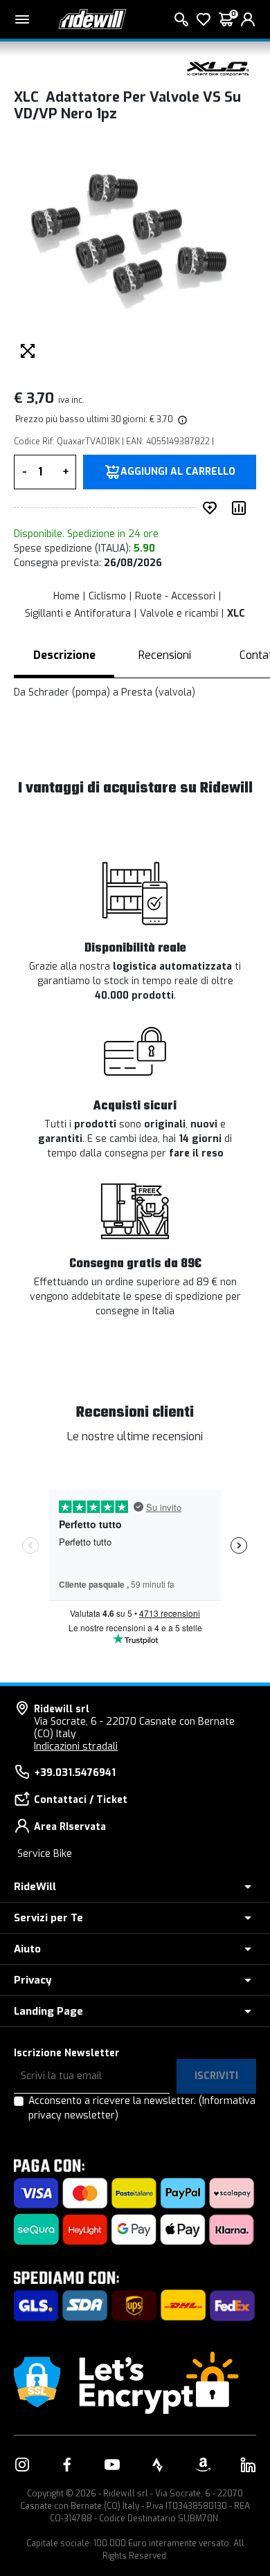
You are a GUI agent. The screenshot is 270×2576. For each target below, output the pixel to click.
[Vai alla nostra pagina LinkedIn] (248, 2465)
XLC (236, 614)
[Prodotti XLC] (218, 68)
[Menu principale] (22, 19)
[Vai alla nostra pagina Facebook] (67, 2465)
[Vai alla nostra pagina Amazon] (203, 2465)
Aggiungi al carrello (178, 472)
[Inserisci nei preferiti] (213, 508)
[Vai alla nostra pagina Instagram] (22, 2465)
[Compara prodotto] (242, 508)
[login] (248, 19)
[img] (181, 419)
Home (66, 596)
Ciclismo (107, 596)
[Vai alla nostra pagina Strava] (158, 2465)
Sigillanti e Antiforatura (78, 614)
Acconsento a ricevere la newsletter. (142, 2108)
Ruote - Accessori (175, 596)
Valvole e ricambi (179, 614)
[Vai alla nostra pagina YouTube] (112, 2465)
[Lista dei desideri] (204, 19)
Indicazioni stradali (76, 1747)
